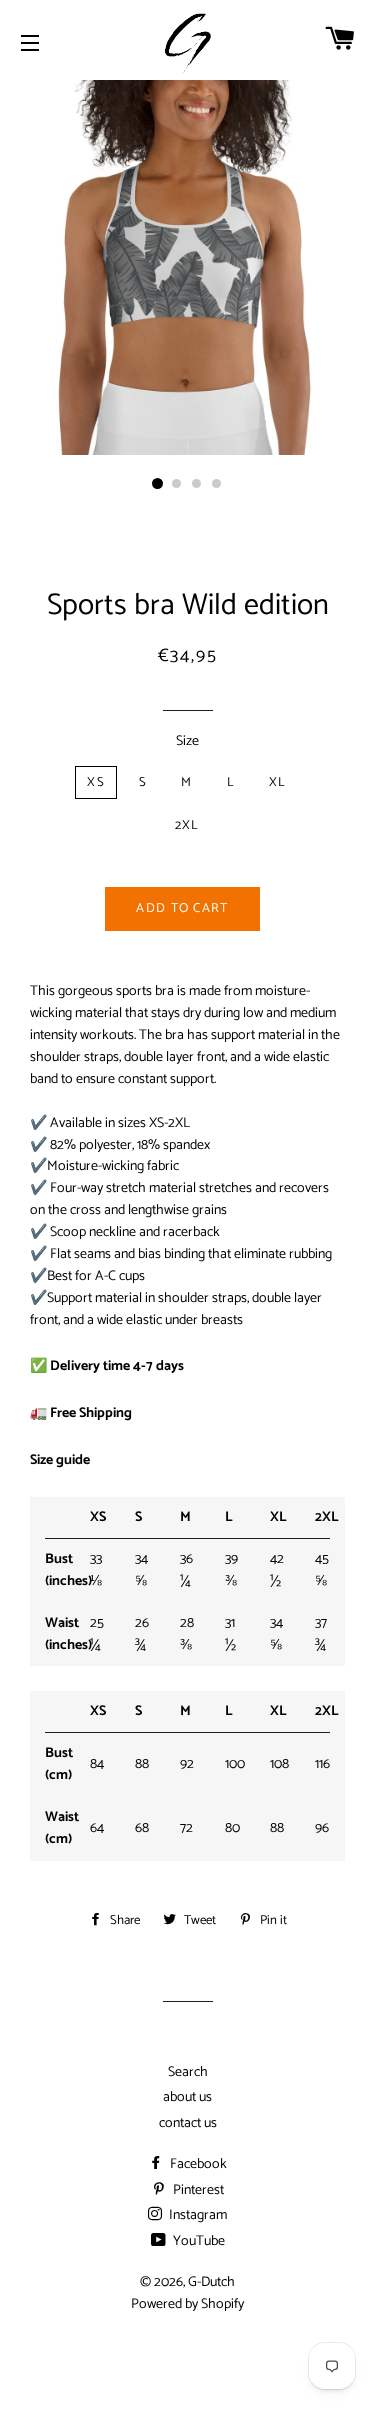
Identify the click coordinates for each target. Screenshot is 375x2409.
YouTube (197, 2241)
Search (188, 2072)
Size (187, 742)
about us (187, 2097)
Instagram (196, 2215)
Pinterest (197, 2190)
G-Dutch (211, 2282)
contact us (188, 2123)
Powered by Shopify (187, 2304)
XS (96, 782)
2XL (187, 825)
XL (278, 782)
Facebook (197, 2164)
